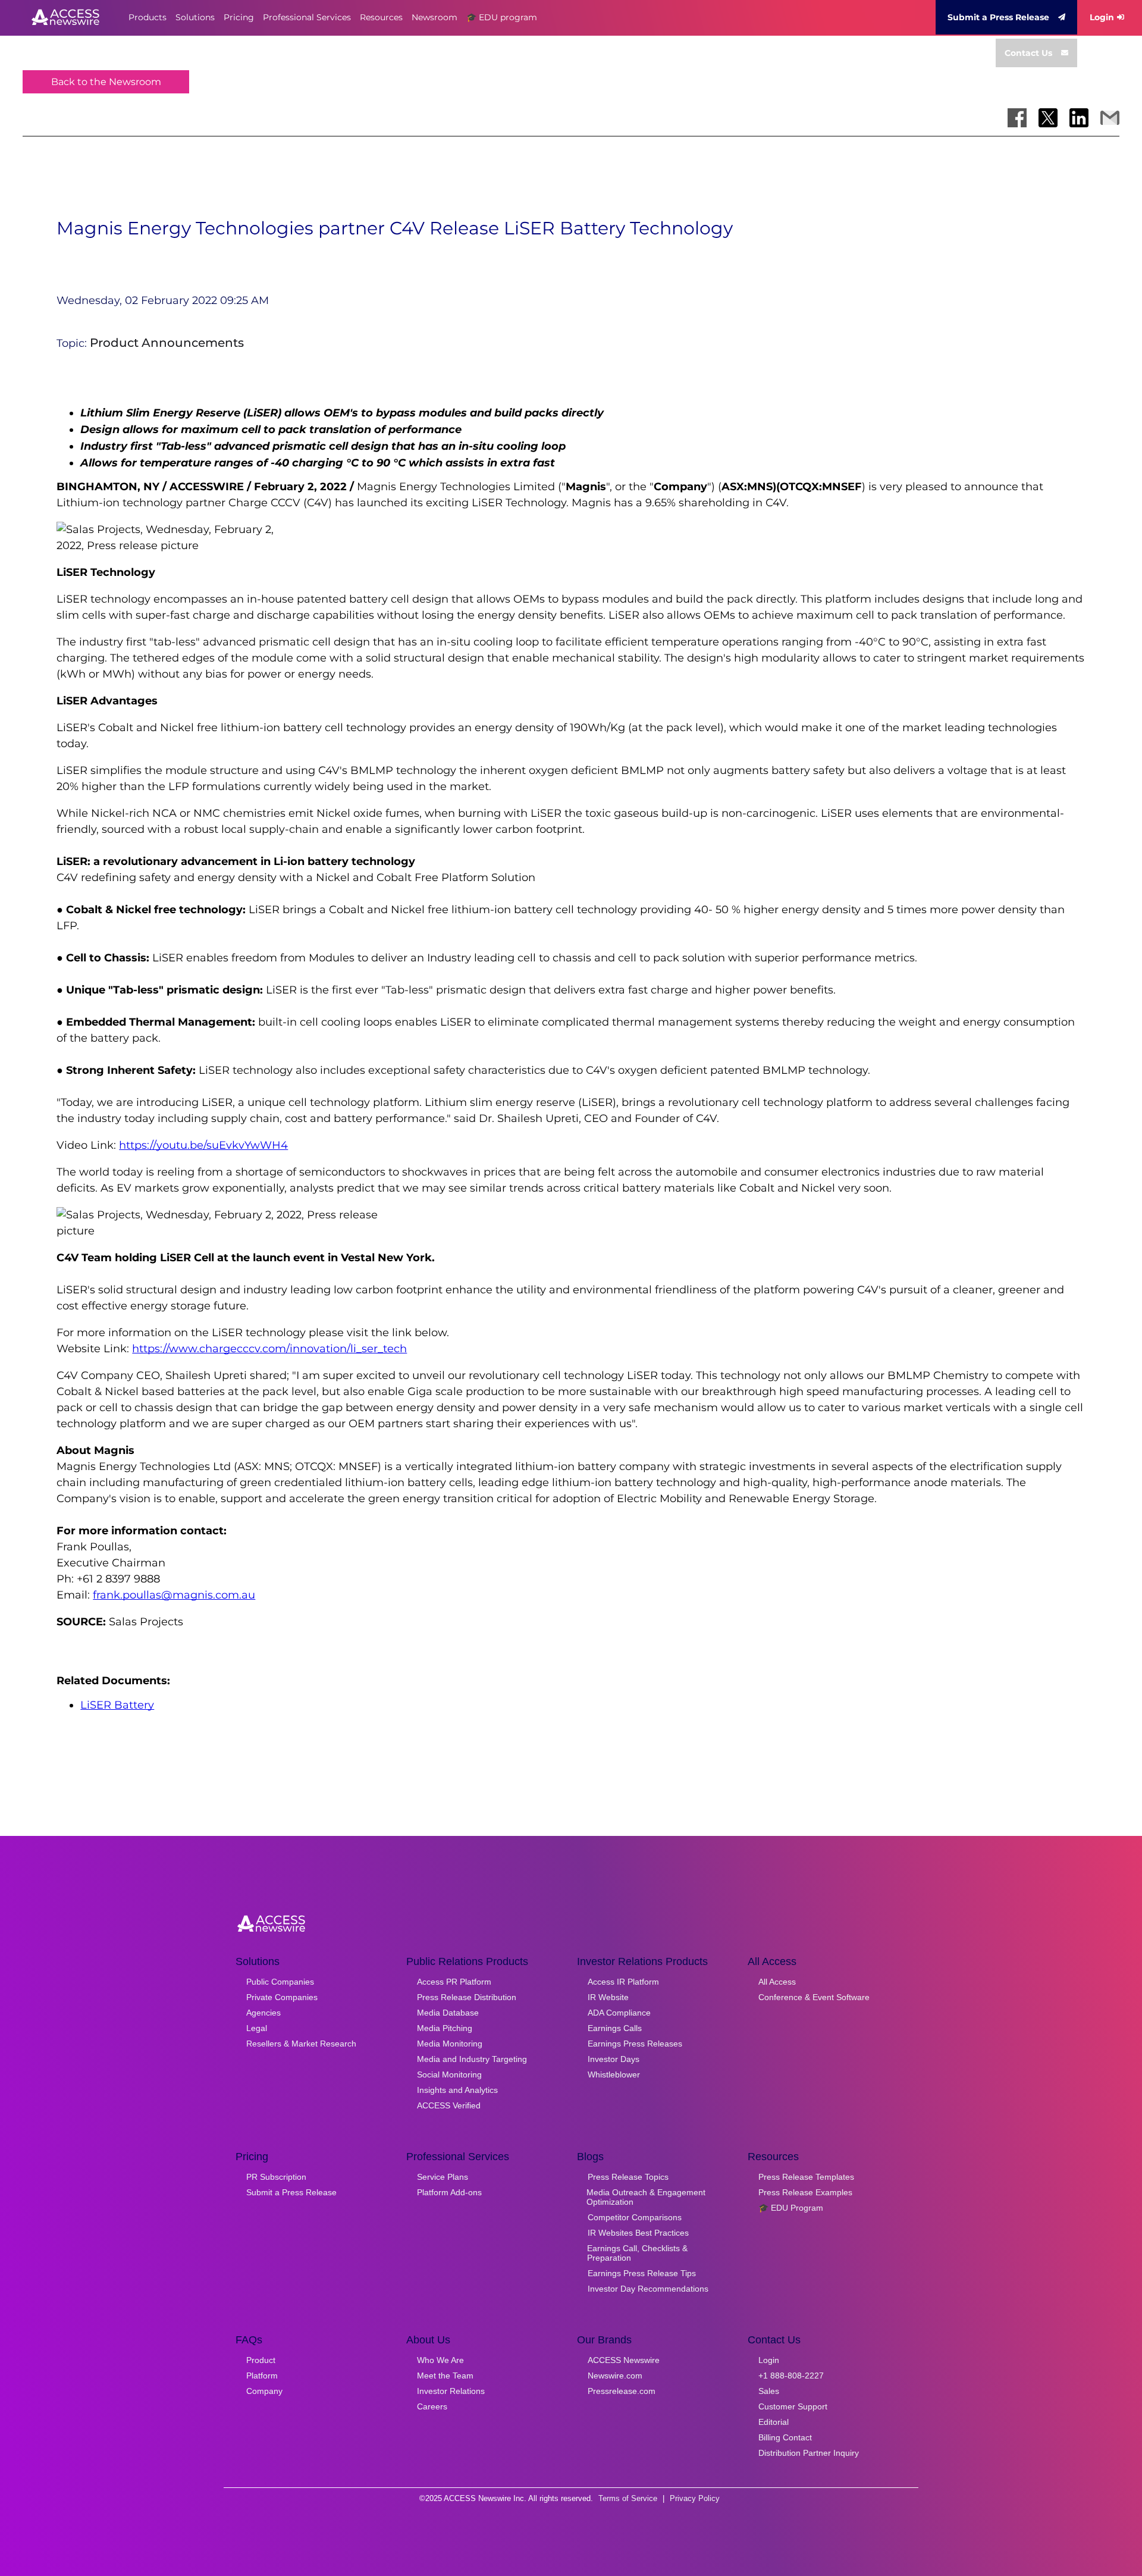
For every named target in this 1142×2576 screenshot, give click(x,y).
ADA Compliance (619, 2013)
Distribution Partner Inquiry (809, 2453)
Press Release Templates (806, 2177)
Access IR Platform (623, 1982)
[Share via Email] (1110, 118)
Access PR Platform (454, 1982)
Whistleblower (614, 2074)
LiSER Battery (117, 1705)
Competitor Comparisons (635, 2217)
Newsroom (434, 17)
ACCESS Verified (449, 2105)
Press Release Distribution (467, 1997)
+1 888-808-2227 (791, 2376)
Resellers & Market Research (301, 2044)
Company (264, 2391)
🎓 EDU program (502, 17)
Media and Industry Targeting (472, 2059)
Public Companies (280, 1982)
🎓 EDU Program (791, 2208)
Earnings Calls (615, 2028)
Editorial (774, 2422)
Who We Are (440, 2360)
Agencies (263, 2013)
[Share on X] (1048, 118)
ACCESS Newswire (624, 2360)
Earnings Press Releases (635, 2044)
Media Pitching (445, 2028)
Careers (432, 2406)
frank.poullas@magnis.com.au (174, 1595)
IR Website (608, 1997)
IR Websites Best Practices (638, 2233)
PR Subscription (276, 2177)
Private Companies (282, 1997)
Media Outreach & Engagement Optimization (646, 2197)
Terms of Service (628, 2498)
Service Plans (443, 2177)
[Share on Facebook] (1017, 118)
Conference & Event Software (814, 1997)
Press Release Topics (628, 2177)
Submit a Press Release (998, 17)
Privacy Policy (695, 2498)
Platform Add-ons (449, 2192)
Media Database (448, 2013)
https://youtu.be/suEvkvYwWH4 (203, 1145)
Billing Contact (785, 2437)
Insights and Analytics (457, 2090)
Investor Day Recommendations (648, 2289)
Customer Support (793, 2406)
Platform (262, 2376)
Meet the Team (445, 2376)
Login (1102, 17)
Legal (257, 2028)
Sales (769, 2391)
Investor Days (614, 2059)
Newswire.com (615, 2376)
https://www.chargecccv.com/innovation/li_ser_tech (269, 1349)
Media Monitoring (450, 2044)
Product (261, 2360)
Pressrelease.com (622, 2391)
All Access (777, 1982)
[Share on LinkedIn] (1079, 118)
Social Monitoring (449, 2074)
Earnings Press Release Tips (642, 2273)
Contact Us (1028, 53)
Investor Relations (451, 2391)
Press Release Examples (805, 2192)
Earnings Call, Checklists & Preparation (637, 2253)
